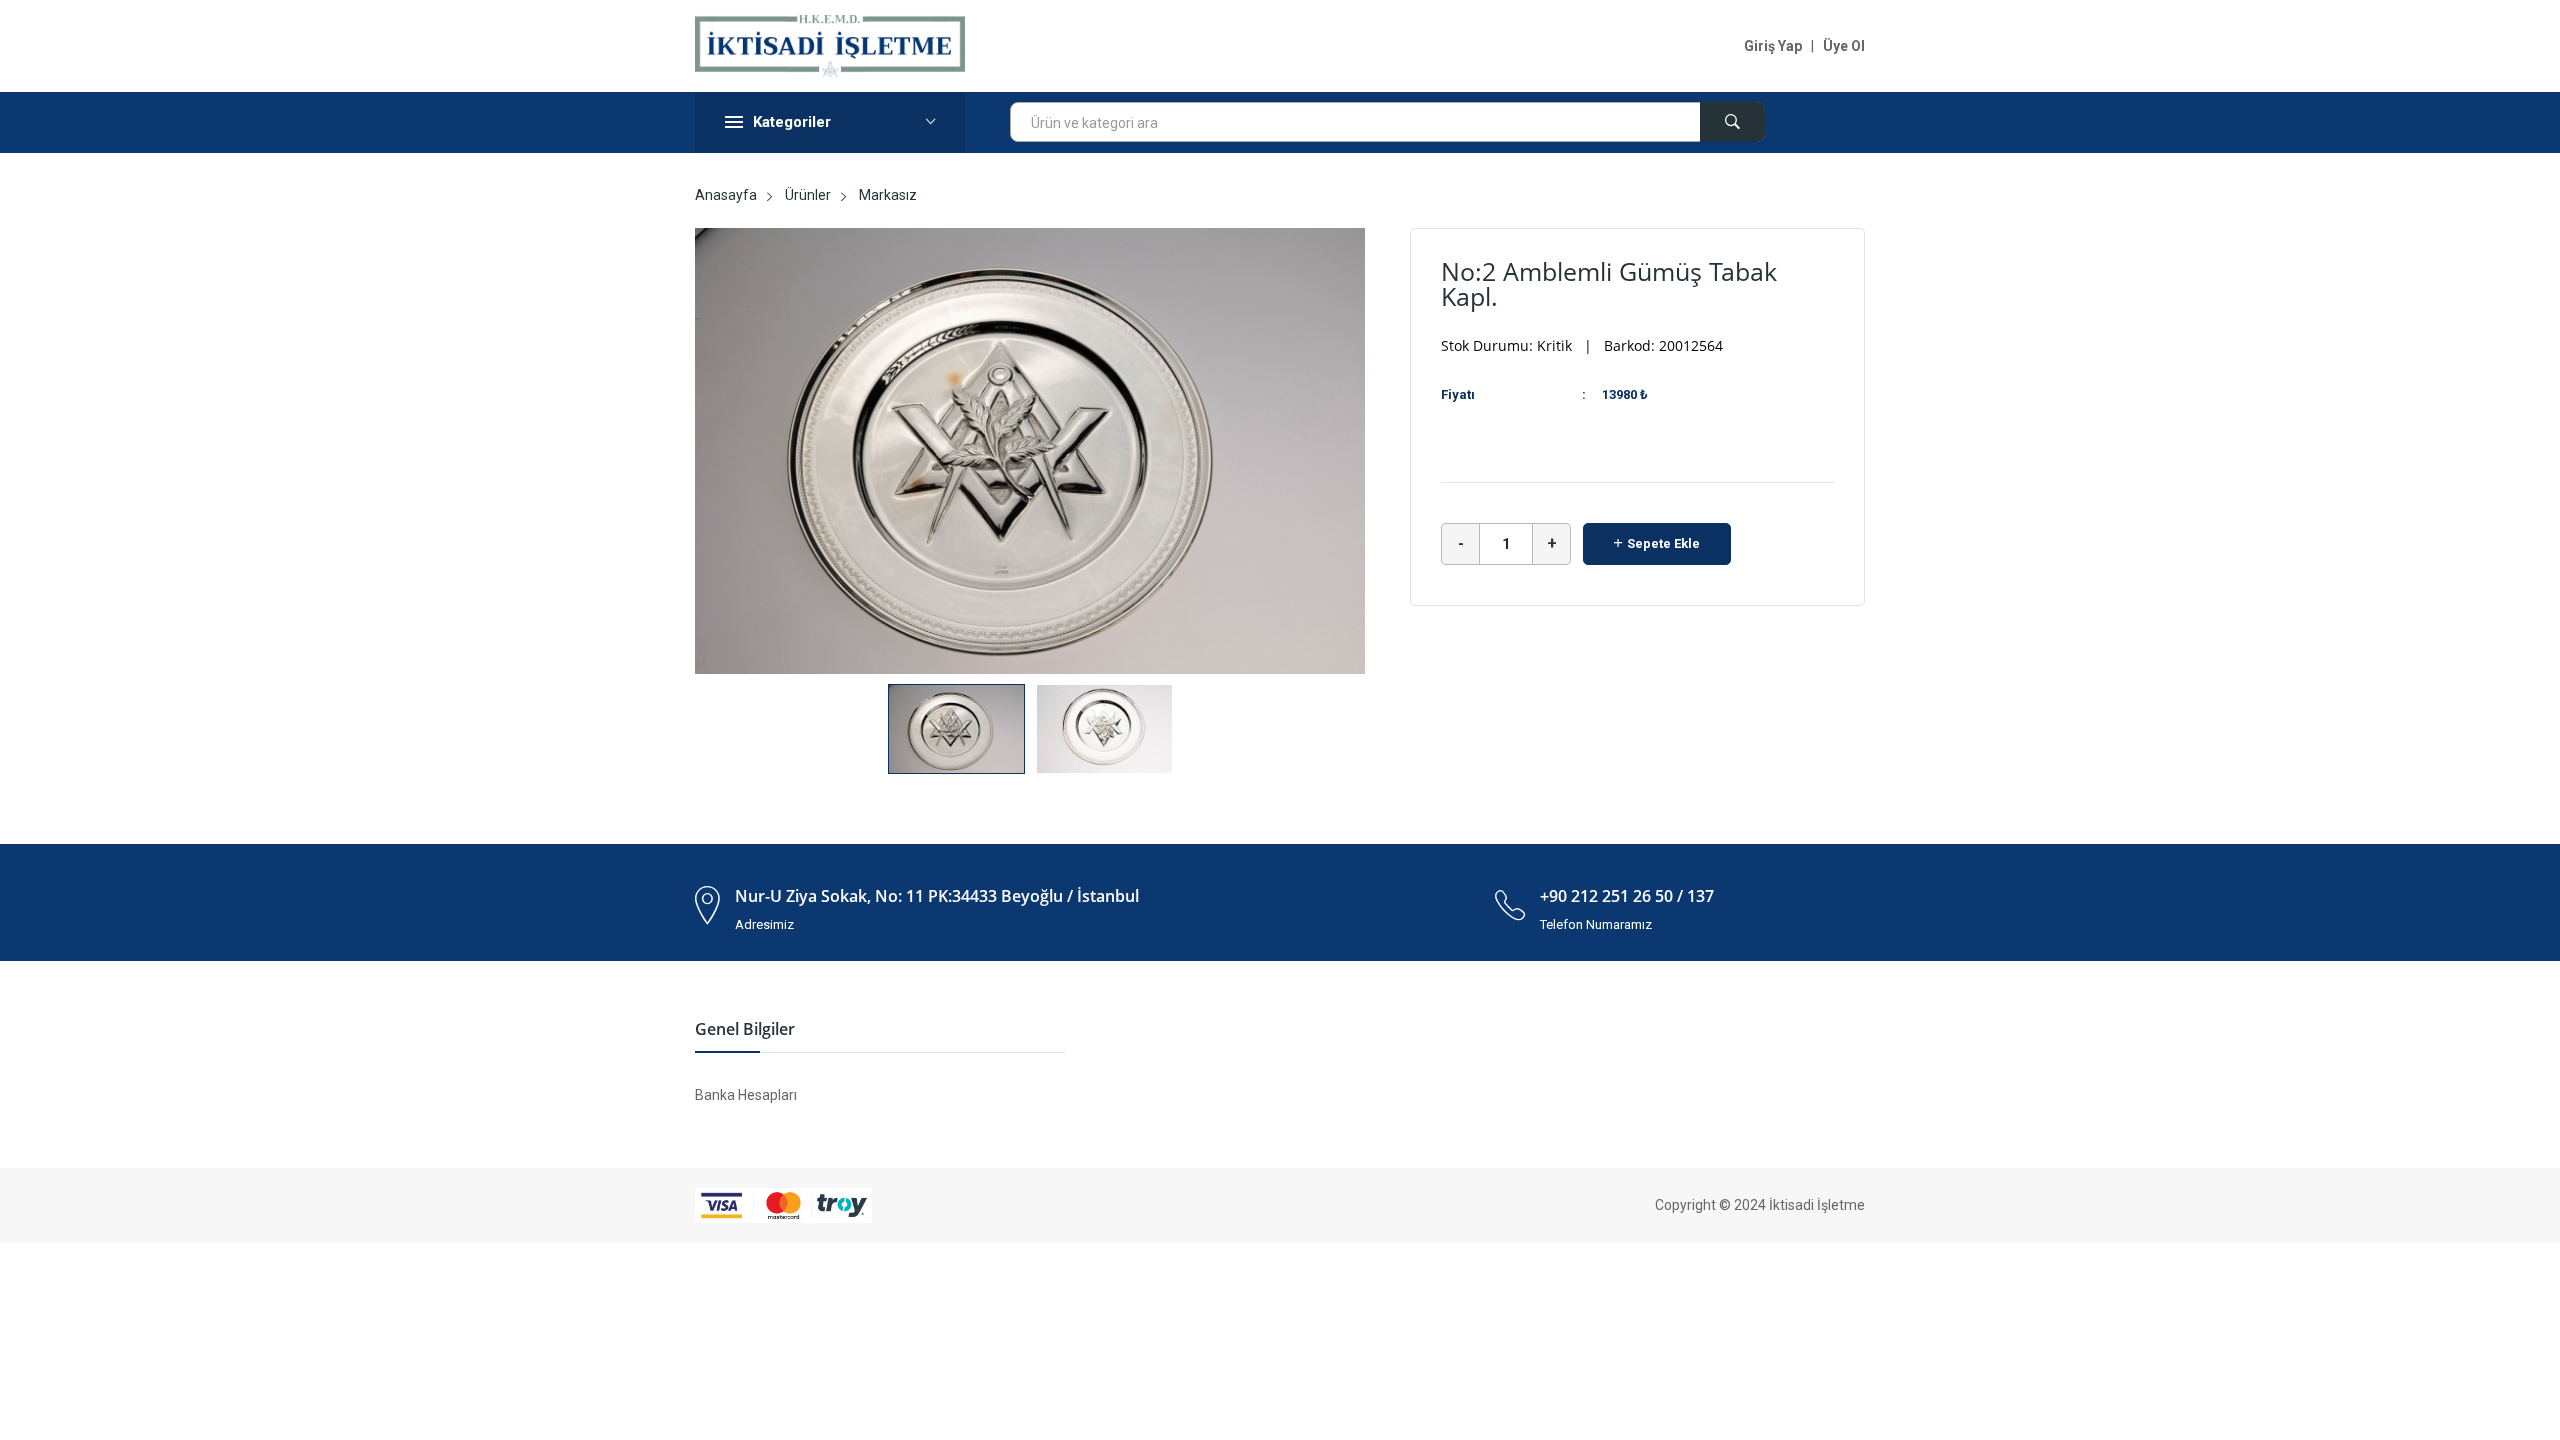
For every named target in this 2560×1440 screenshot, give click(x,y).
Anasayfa (726, 195)
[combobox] (1387, 122)
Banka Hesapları (746, 1095)
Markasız (888, 195)
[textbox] (1387, 123)
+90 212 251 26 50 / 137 (1627, 896)
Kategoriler (792, 122)
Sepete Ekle (1663, 543)
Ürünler (808, 195)
